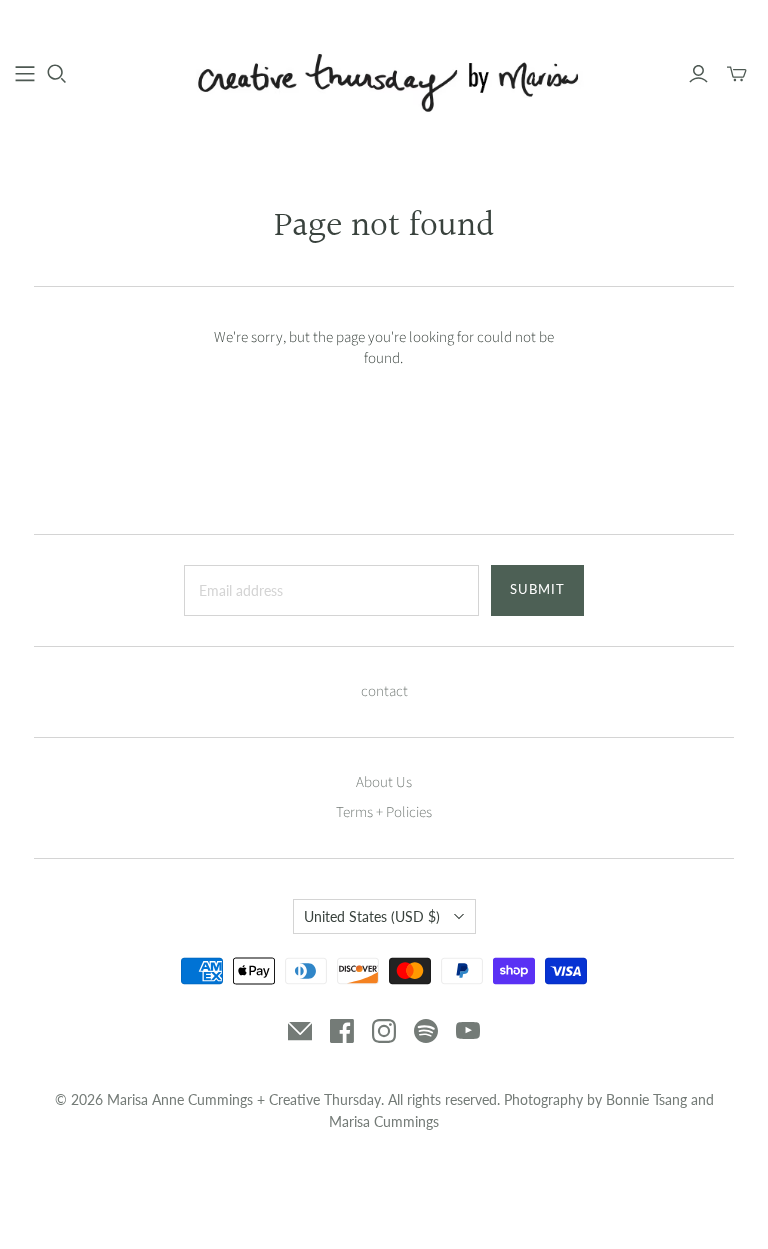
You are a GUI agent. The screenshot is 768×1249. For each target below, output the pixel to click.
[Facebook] (342, 1031)
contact (384, 691)
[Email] (300, 1031)
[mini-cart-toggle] (737, 74)
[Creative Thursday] (384, 73)
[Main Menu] (25, 74)
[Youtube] (468, 1031)
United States (372, 916)
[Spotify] (426, 1031)
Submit (537, 589)
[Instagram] (384, 1031)
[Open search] (57, 74)
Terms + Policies (384, 812)
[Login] (698, 74)
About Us (384, 782)
